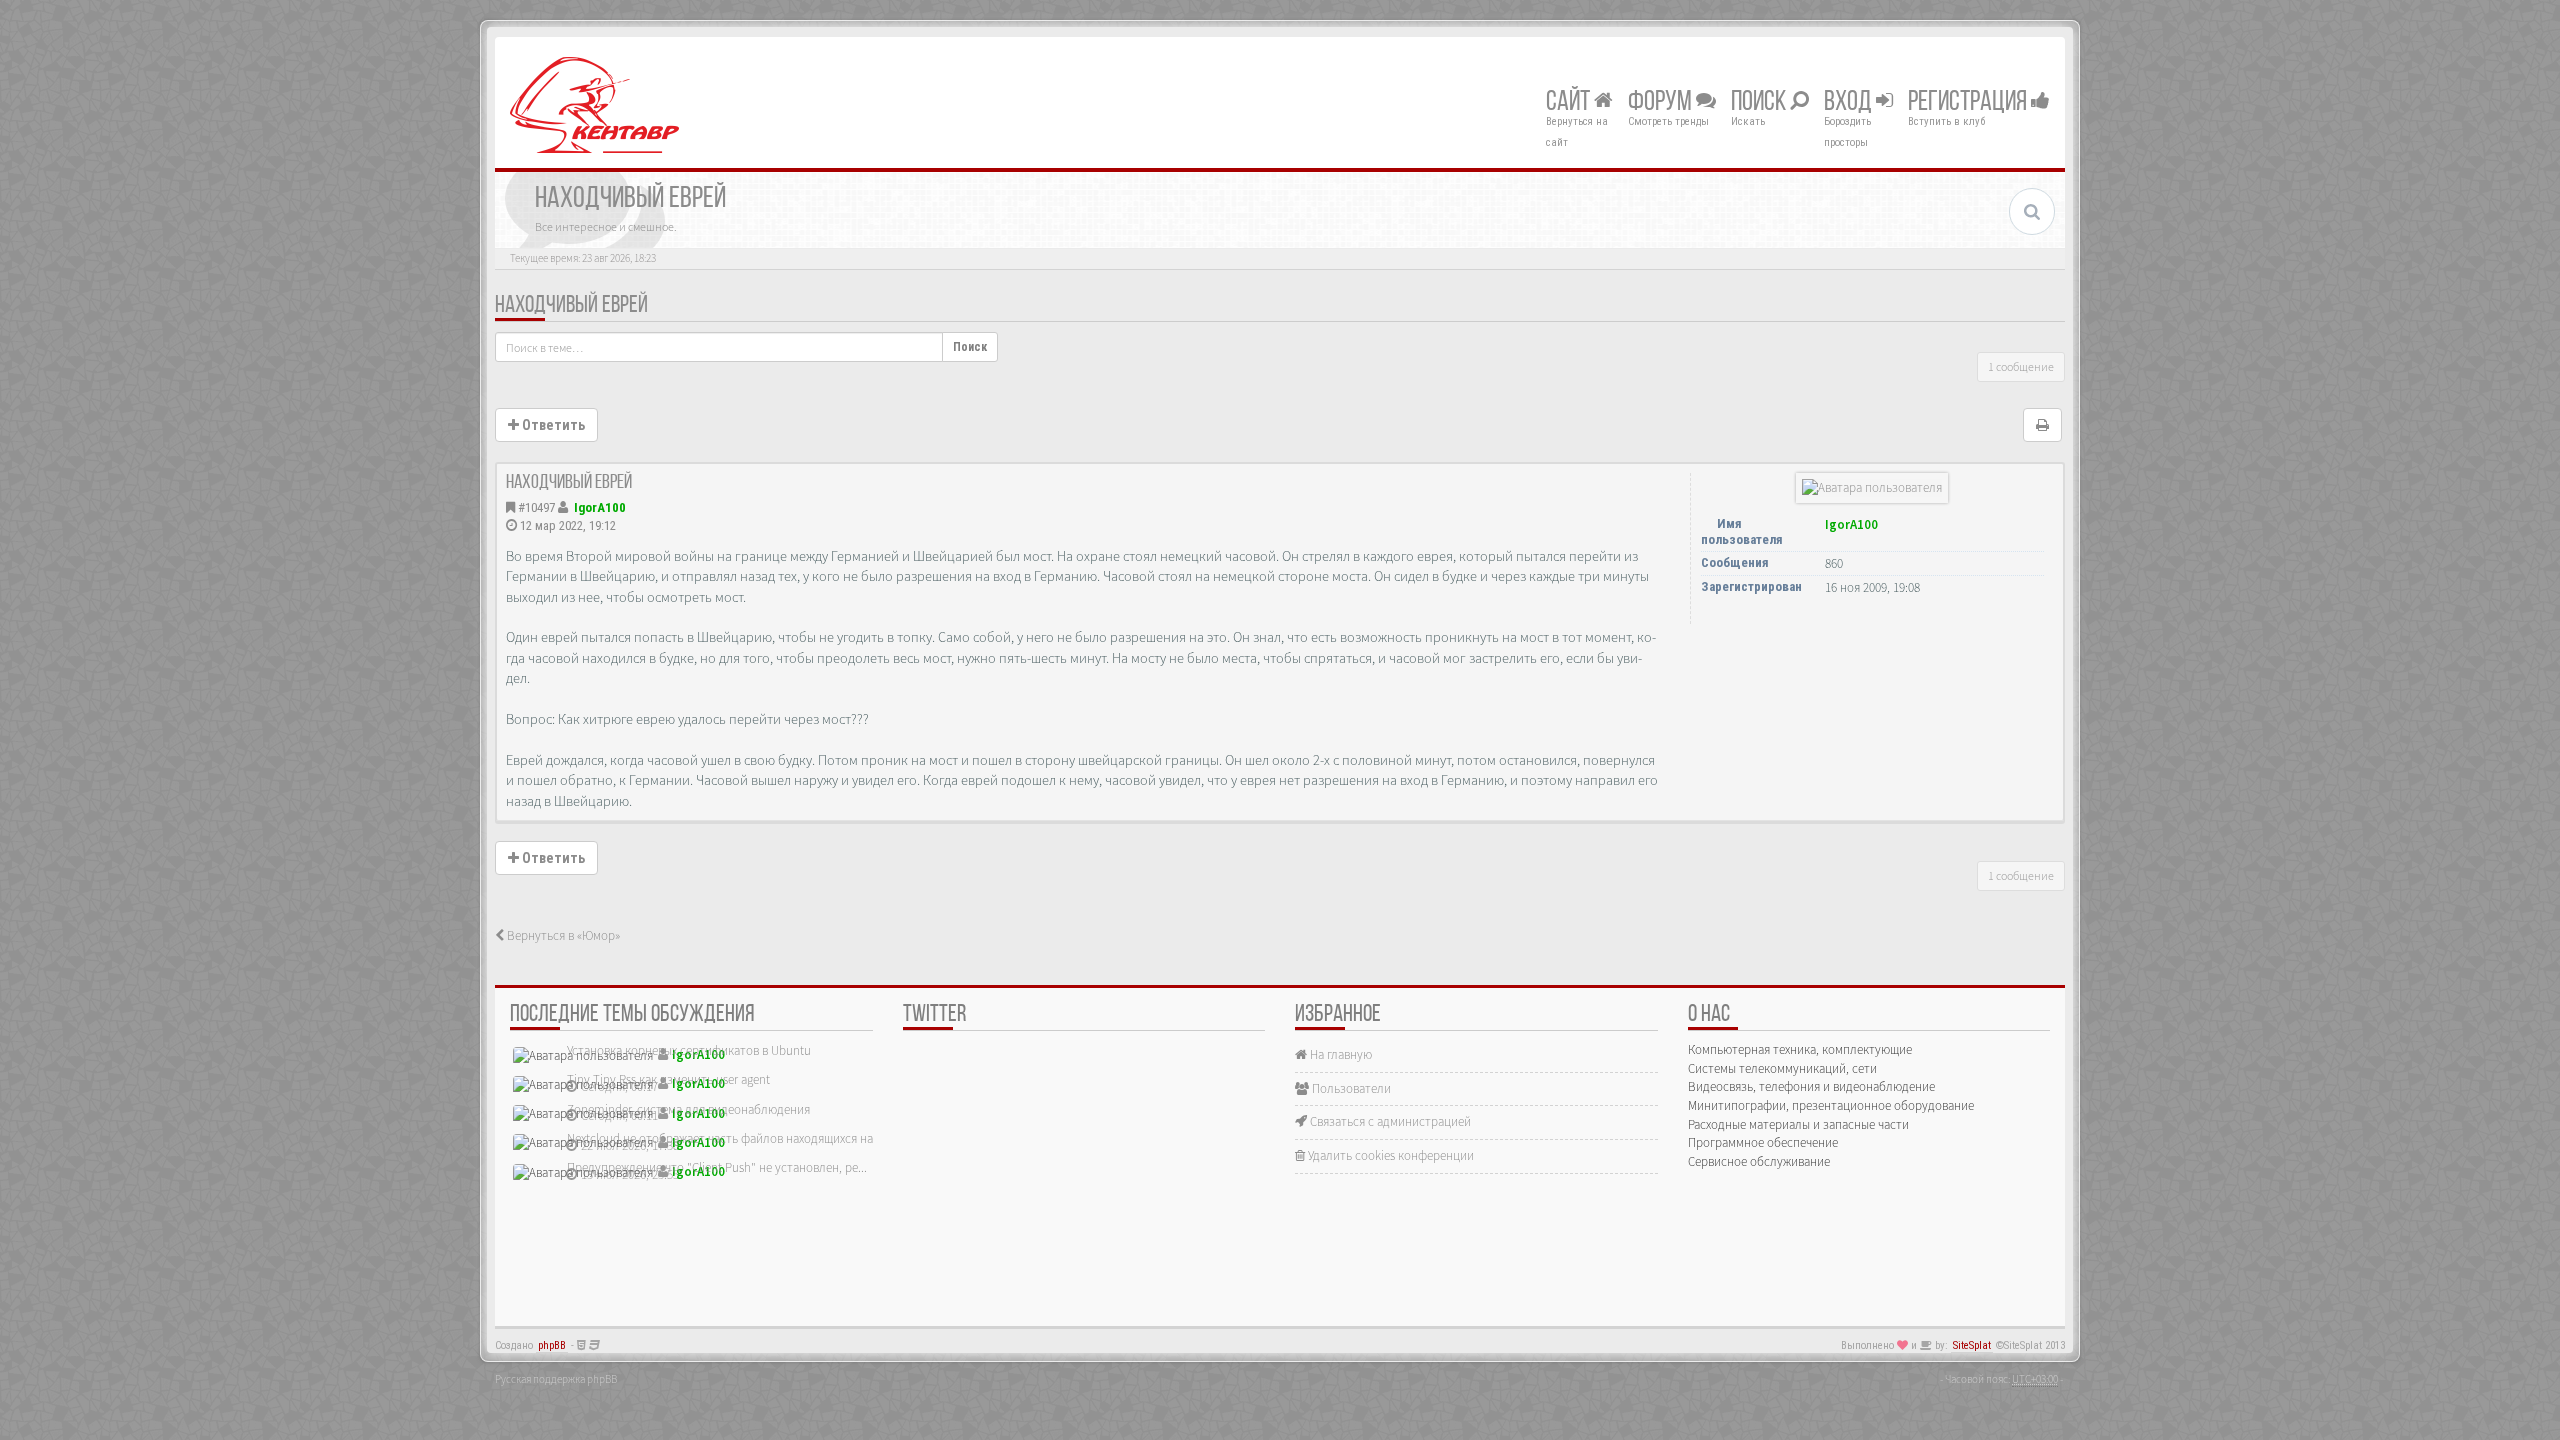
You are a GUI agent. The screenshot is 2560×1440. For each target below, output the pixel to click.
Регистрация (1969, 103)
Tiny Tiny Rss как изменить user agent (668, 1079)
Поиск (1760, 103)
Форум (1662, 103)
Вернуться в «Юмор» (562, 935)
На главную (1339, 1054)
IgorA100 (600, 507)
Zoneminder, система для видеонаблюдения (688, 1109)
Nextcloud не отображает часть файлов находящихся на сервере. (745, 1138)
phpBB (552, 1345)
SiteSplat (1972, 1345)
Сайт (1570, 103)
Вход (1850, 103)
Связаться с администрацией (1389, 1121)
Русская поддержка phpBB (556, 1379)
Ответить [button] (552, 425)
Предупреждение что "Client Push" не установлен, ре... (717, 1167)
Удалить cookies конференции (1389, 1155)
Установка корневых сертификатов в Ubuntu (689, 1050)
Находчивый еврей (571, 306)
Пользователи (1350, 1088)
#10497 (536, 507)
